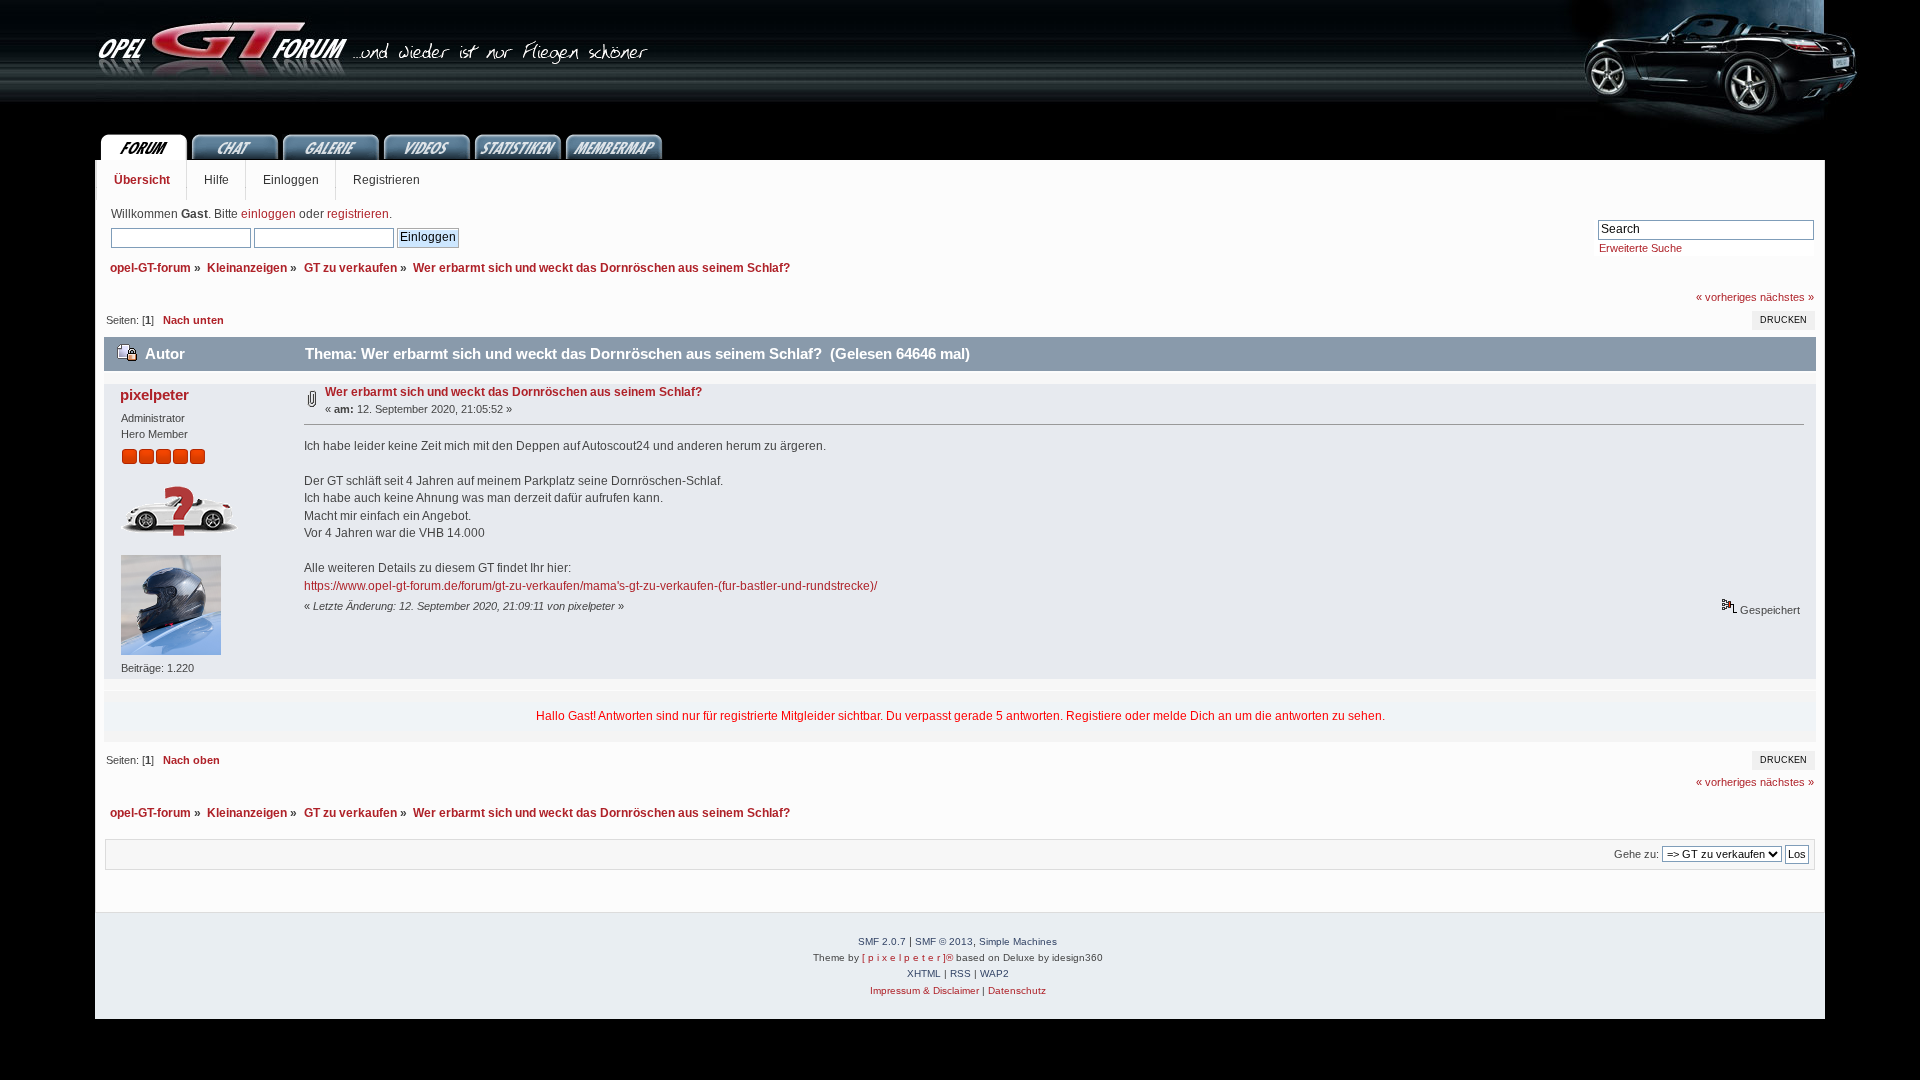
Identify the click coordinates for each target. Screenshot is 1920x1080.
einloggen (268, 214)
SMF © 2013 (944, 941)
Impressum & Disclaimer (924, 990)
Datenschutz (1017, 990)
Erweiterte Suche (1640, 248)
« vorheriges (1726, 297)
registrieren (358, 214)
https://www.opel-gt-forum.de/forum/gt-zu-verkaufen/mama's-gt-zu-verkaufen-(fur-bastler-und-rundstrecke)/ (590, 586)
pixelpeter (154, 394)
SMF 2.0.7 (882, 941)
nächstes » (1787, 297)
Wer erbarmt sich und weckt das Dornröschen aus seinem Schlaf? (513, 392)
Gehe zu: (1636, 854)
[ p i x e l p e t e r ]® (907, 957)
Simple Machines (1018, 941)
